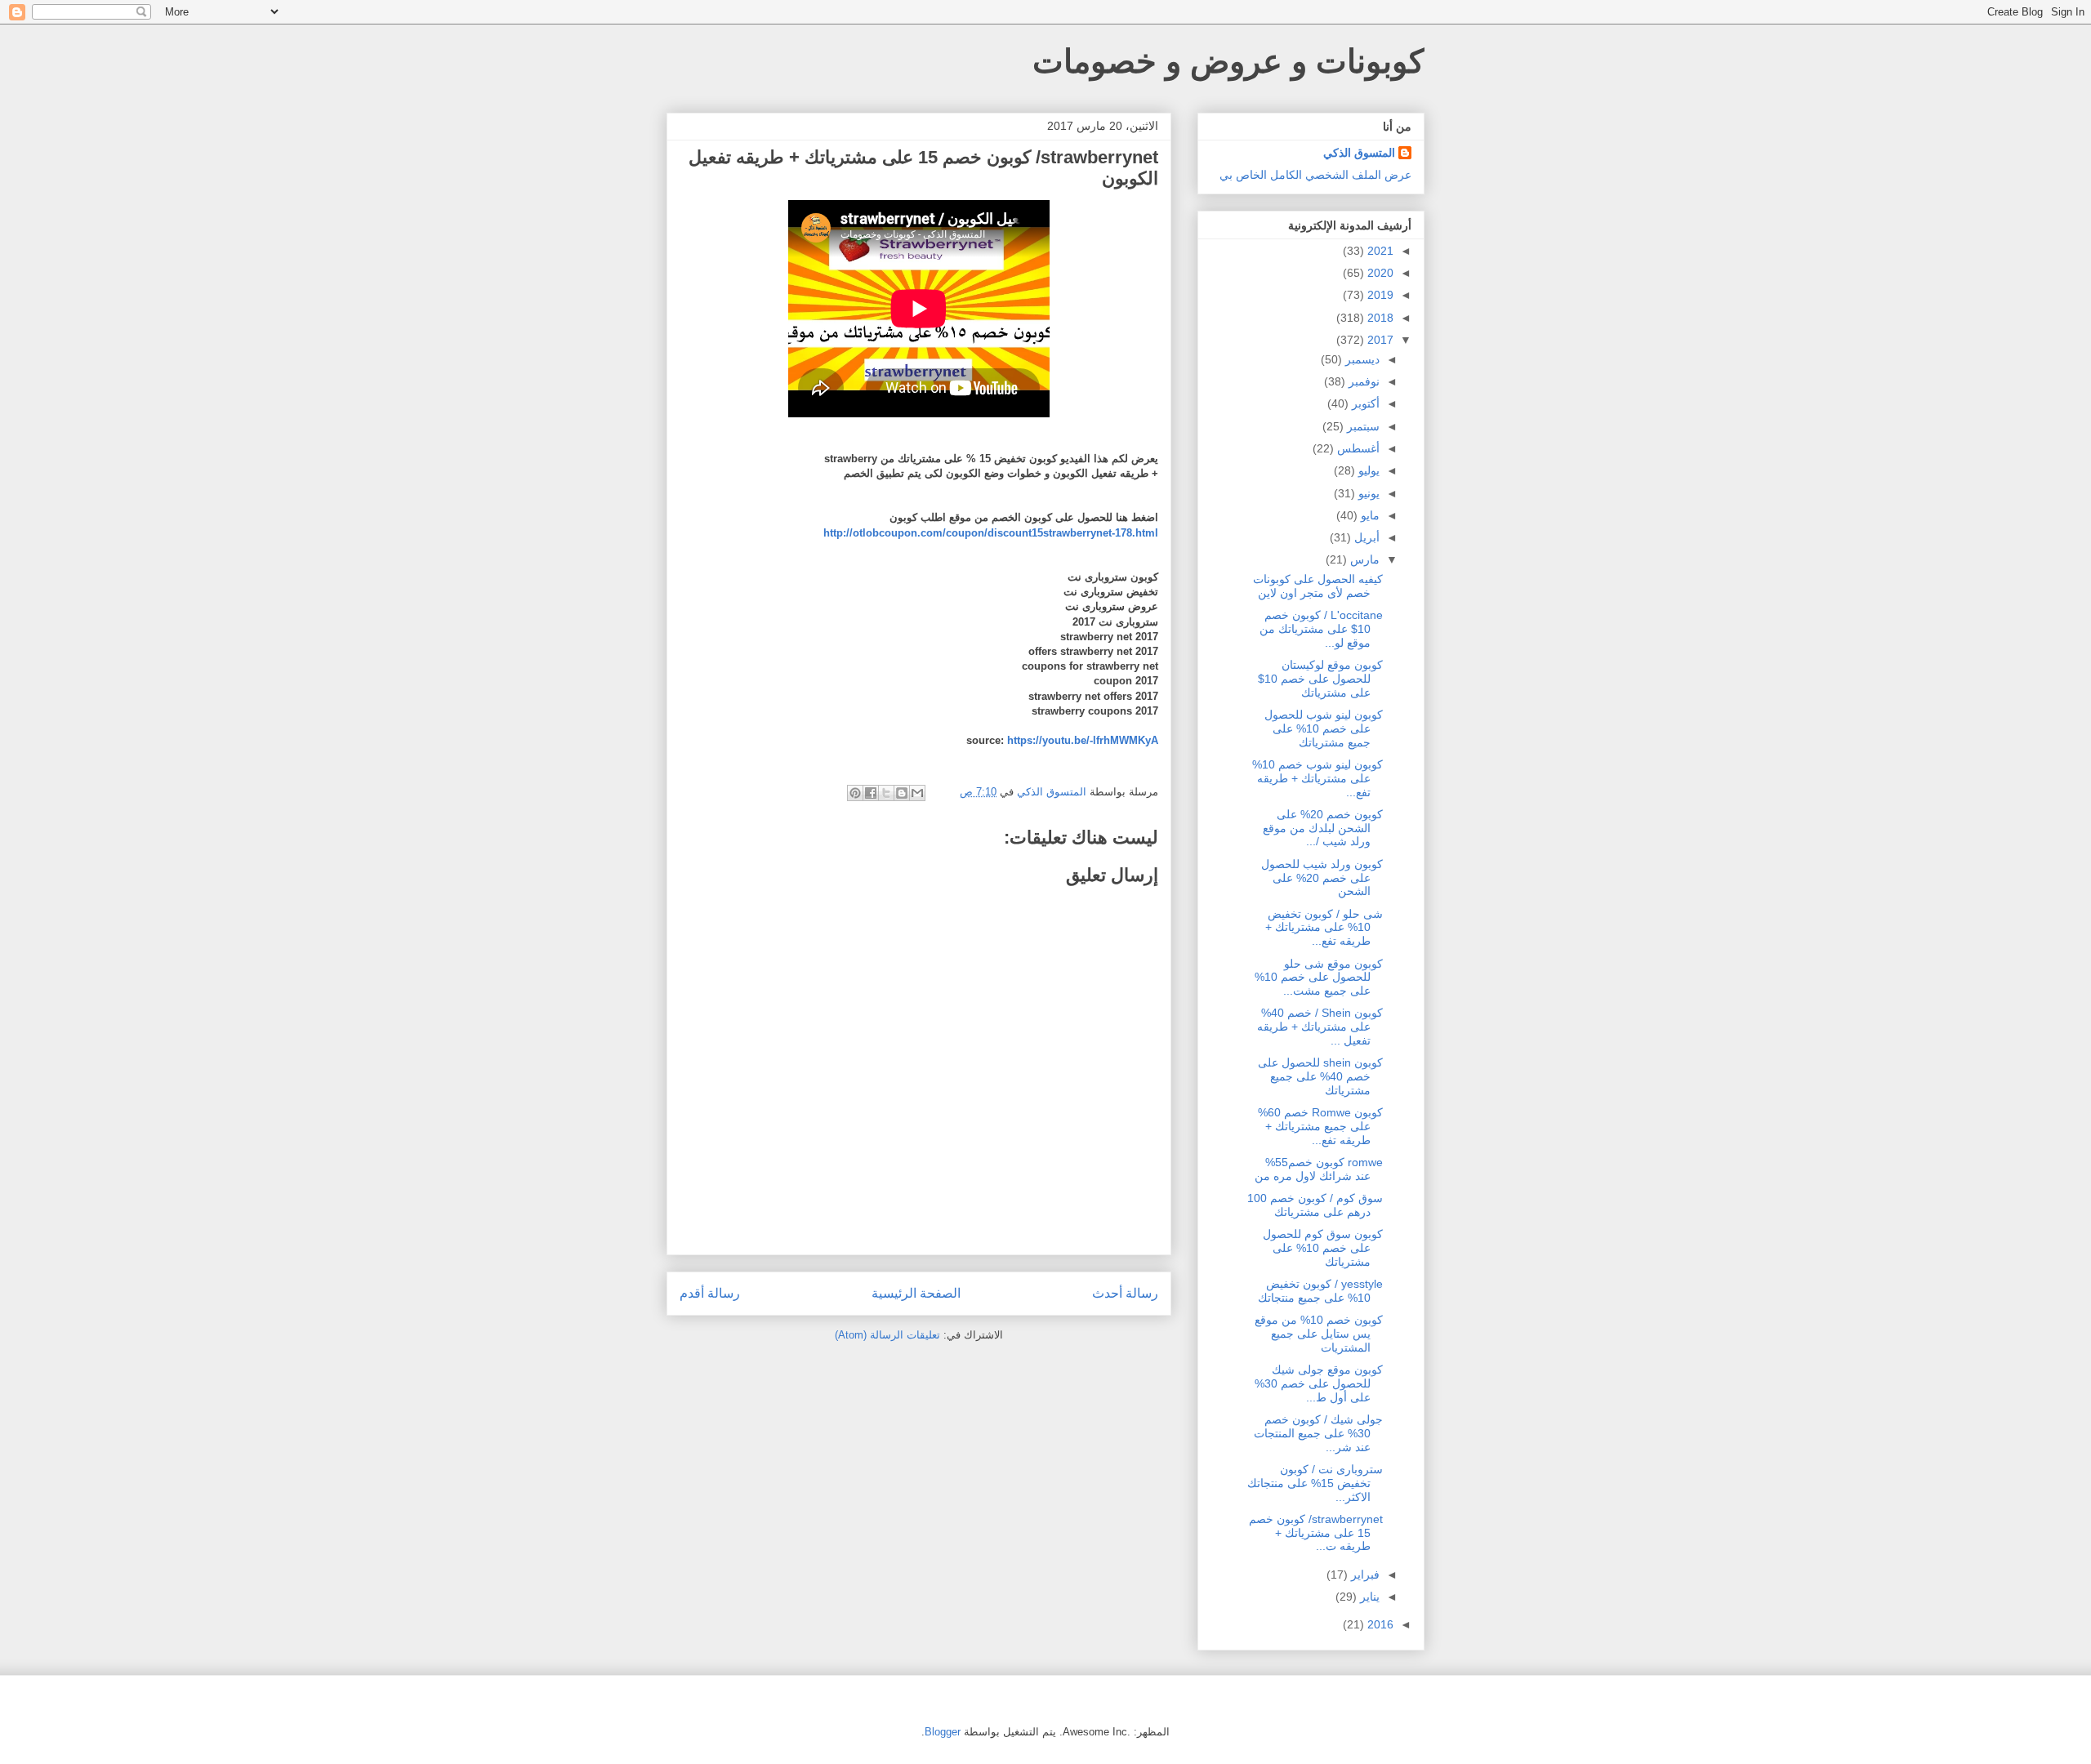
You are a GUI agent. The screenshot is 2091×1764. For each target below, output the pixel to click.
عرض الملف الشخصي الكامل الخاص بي (1315, 175)
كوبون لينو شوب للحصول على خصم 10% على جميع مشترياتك (1324, 728)
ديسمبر (1361, 359)
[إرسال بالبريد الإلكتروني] (917, 793)
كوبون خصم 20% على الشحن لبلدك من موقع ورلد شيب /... (1323, 828)
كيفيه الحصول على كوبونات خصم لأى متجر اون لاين (1318, 586)
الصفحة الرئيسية (916, 1293)
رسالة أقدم (710, 1293)
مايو (1369, 515)
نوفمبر (1362, 381)
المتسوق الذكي (1359, 153)
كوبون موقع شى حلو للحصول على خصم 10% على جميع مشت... (1319, 978)
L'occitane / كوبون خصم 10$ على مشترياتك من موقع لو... (1321, 629)
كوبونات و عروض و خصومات (1228, 61)
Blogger (943, 1732)
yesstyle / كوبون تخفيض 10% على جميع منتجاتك (1320, 1291)
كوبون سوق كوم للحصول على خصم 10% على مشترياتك (1323, 1248)
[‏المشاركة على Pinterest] (855, 793)
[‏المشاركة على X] (886, 793)
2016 (1379, 1624)
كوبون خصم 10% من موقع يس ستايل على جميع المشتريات (1319, 1334)
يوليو (1367, 470)
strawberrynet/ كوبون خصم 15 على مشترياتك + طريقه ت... (1316, 1533)
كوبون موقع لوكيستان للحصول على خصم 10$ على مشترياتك (1320, 679)
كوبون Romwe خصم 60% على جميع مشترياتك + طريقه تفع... (1320, 1126)
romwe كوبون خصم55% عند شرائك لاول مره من (1319, 1169)
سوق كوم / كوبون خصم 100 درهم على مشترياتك (1315, 1205)
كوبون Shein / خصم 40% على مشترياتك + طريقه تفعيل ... (1320, 1027)
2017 (1379, 340)
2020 (1379, 273)
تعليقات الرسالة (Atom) (887, 1335)
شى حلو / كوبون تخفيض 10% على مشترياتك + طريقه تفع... (1324, 928)
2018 (1379, 318)
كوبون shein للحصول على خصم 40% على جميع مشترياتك (1320, 1076)
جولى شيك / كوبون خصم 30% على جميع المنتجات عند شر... (1318, 1433)
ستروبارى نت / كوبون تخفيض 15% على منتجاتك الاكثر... (1315, 1483)
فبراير (1364, 1575)
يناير (1368, 1597)
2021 (1379, 251)
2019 (1379, 295)
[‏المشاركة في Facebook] (871, 793)
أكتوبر (1364, 403)
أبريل (1365, 537)
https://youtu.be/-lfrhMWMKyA (1083, 740)
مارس (1363, 559)
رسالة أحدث (1125, 1293)
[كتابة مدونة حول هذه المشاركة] (902, 793)
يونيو (1367, 493)
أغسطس (1357, 448)
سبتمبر (1362, 426)
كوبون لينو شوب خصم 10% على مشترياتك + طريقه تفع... (1317, 778)
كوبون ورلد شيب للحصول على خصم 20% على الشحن (1322, 878)
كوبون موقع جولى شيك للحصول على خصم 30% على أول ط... (1319, 1383)
